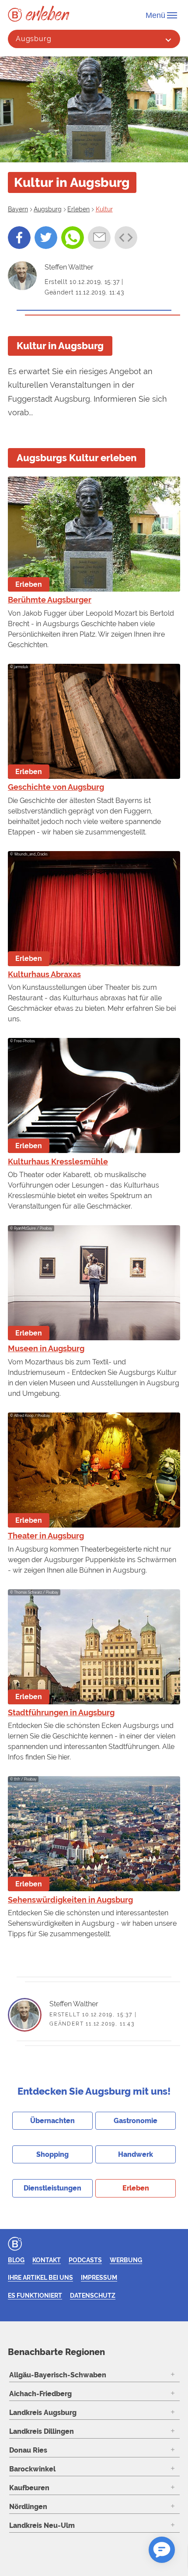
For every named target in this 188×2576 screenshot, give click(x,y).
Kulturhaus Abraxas (44, 974)
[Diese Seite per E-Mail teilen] (99, 238)
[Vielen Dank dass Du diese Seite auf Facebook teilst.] (19, 238)
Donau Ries (28, 2450)
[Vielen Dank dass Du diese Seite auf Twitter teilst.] (46, 238)
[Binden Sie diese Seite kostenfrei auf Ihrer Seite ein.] (126, 238)
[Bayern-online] (17, 15)
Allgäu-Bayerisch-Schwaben (58, 2375)
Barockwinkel (32, 2469)
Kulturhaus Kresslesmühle (58, 1162)
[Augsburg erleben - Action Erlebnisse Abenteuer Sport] (48, 13)
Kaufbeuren (29, 2488)
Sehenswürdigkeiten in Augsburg (70, 1900)
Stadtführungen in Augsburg (61, 1712)
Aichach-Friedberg (40, 2394)
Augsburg (34, 39)
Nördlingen (28, 2507)
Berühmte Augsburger (50, 600)
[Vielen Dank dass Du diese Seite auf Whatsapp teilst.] (73, 238)
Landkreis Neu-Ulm (42, 2525)
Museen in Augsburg (46, 1348)
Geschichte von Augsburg (56, 787)
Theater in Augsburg (46, 1536)
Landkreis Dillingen (42, 2431)
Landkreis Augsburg (43, 2413)
